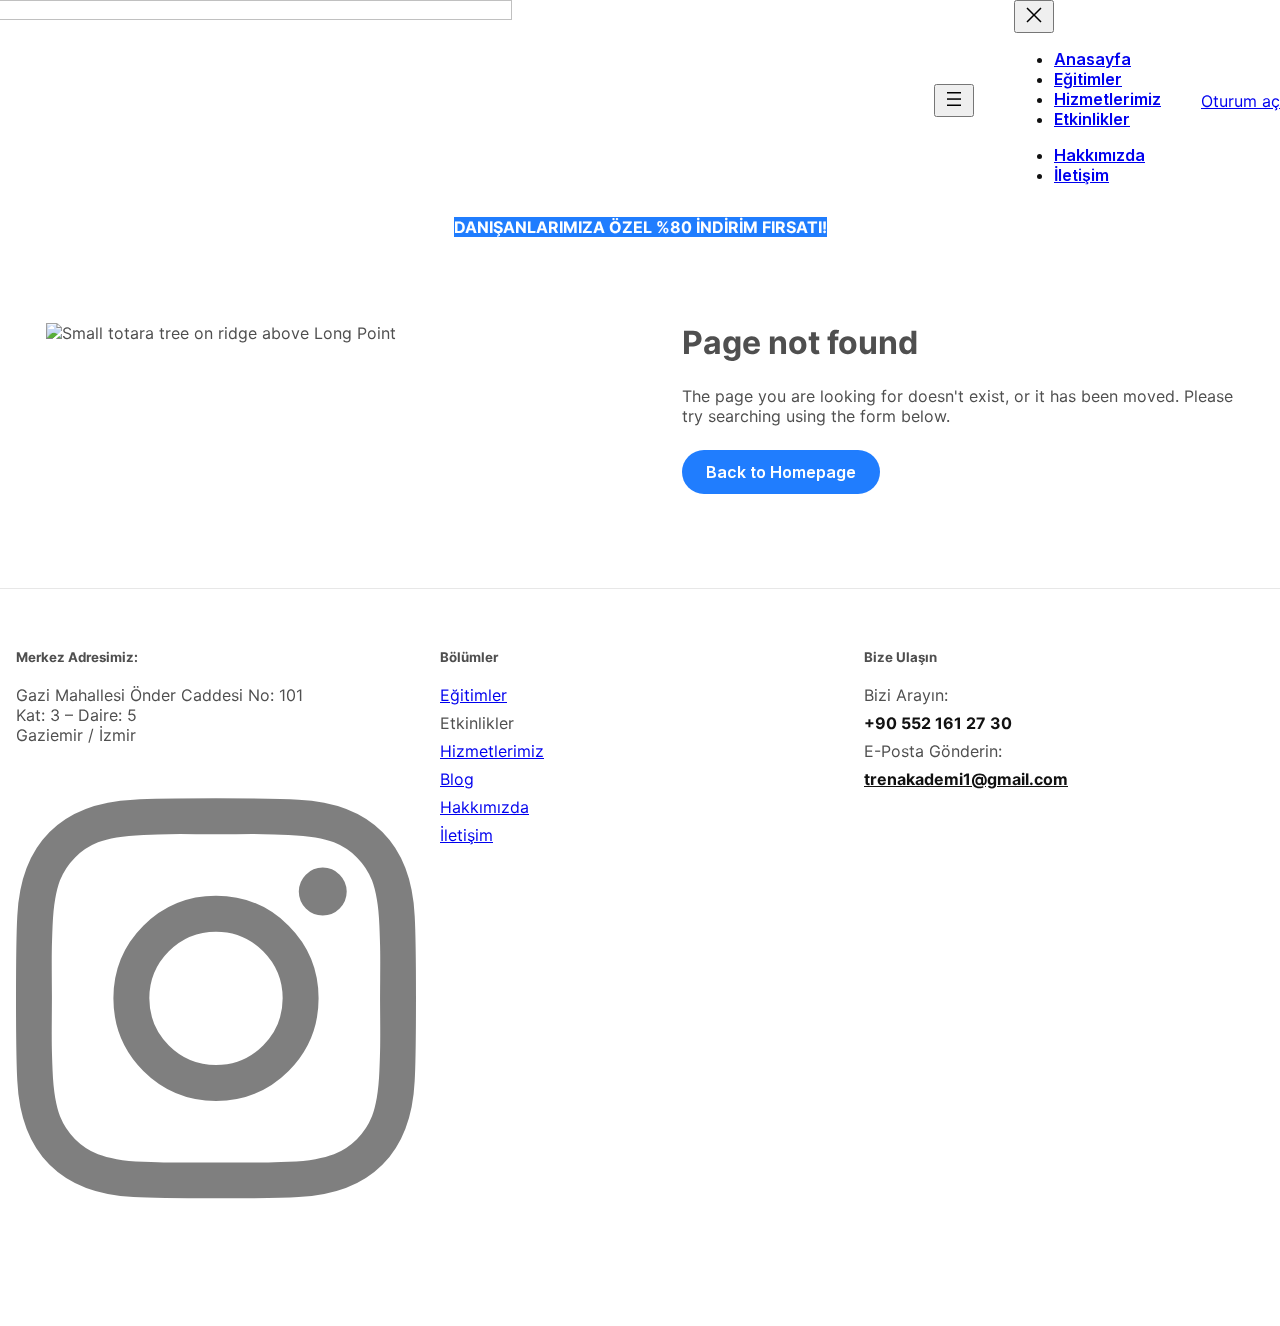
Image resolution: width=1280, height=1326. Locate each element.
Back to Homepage (781, 472)
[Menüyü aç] (954, 100)
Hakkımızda (484, 807)
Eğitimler (473, 695)
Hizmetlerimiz (492, 751)
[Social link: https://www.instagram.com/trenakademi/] (223, 1253)
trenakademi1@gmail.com (966, 779)
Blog (457, 779)
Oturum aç (1240, 101)
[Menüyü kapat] (1034, 16)
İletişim (466, 835)
